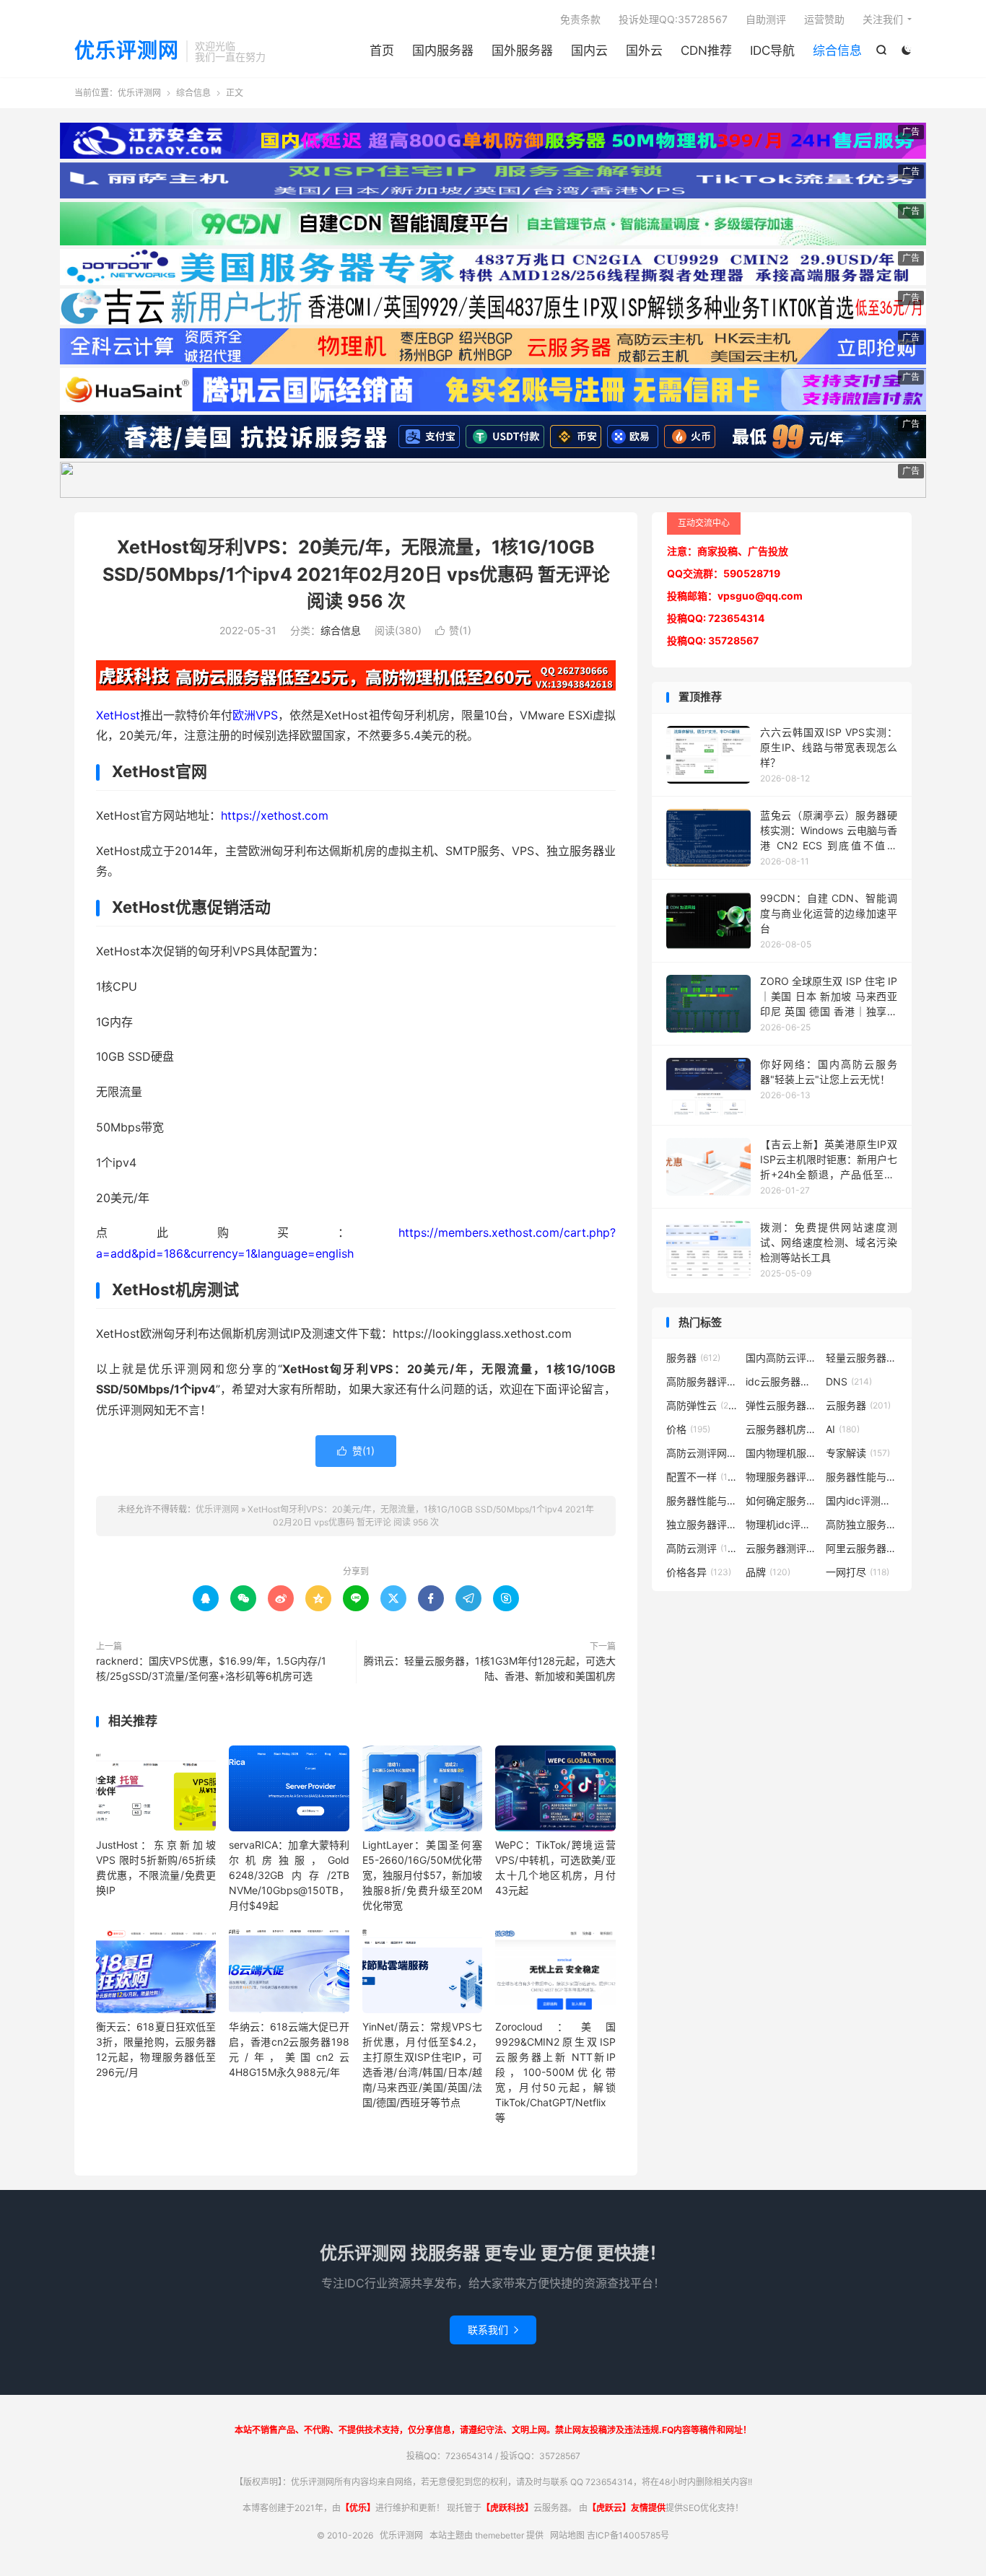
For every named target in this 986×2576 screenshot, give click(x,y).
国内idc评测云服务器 (862, 1501)
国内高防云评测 (782, 1358)
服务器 (693, 1358)
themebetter (499, 2535)
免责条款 (580, 19)
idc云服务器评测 (782, 1381)
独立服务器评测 (702, 1524)
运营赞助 (824, 19)
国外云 (644, 51)
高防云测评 (702, 1548)
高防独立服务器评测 (862, 1524)
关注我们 (883, 19)
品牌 (768, 1572)
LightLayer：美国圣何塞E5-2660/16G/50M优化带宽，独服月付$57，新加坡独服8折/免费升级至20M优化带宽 (422, 1875)
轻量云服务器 (862, 1358)
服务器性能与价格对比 (862, 1477)
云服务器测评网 (782, 1548)
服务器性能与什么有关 (702, 1501)
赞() (453, 630)
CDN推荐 (706, 51)
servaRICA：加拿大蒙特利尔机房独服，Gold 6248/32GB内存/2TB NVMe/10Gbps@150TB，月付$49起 (289, 1875)
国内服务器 (443, 51)
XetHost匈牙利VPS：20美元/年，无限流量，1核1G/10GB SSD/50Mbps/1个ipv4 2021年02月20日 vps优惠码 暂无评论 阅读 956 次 (356, 574)
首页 (382, 51)
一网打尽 (858, 1572)
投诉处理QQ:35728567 (673, 19)
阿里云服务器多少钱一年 (862, 1548)
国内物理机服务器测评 (782, 1453)
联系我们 (493, 2330)
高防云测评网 (702, 1453)
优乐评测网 (127, 51)
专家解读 (858, 1453)
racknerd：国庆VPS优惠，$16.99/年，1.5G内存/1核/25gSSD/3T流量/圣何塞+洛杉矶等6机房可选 (211, 1668)
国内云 (589, 51)
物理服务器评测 (782, 1477)
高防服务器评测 (702, 1381)
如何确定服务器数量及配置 (782, 1501)
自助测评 (766, 19)
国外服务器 (522, 51)
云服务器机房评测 (782, 1429)
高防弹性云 (702, 1405)
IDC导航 (772, 51)
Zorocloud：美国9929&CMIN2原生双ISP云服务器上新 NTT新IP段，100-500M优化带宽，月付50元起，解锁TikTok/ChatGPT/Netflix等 (555, 2072)
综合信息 (837, 51)
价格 (688, 1429)
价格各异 (699, 1572)
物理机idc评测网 (782, 1524)
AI (843, 1429)
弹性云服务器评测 (782, 1405)
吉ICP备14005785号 (628, 2535)
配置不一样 (702, 1477)
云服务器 (858, 1405)
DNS (849, 1381)
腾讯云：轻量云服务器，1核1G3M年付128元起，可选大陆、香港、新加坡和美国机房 (490, 1668)
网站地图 (567, 2535)
